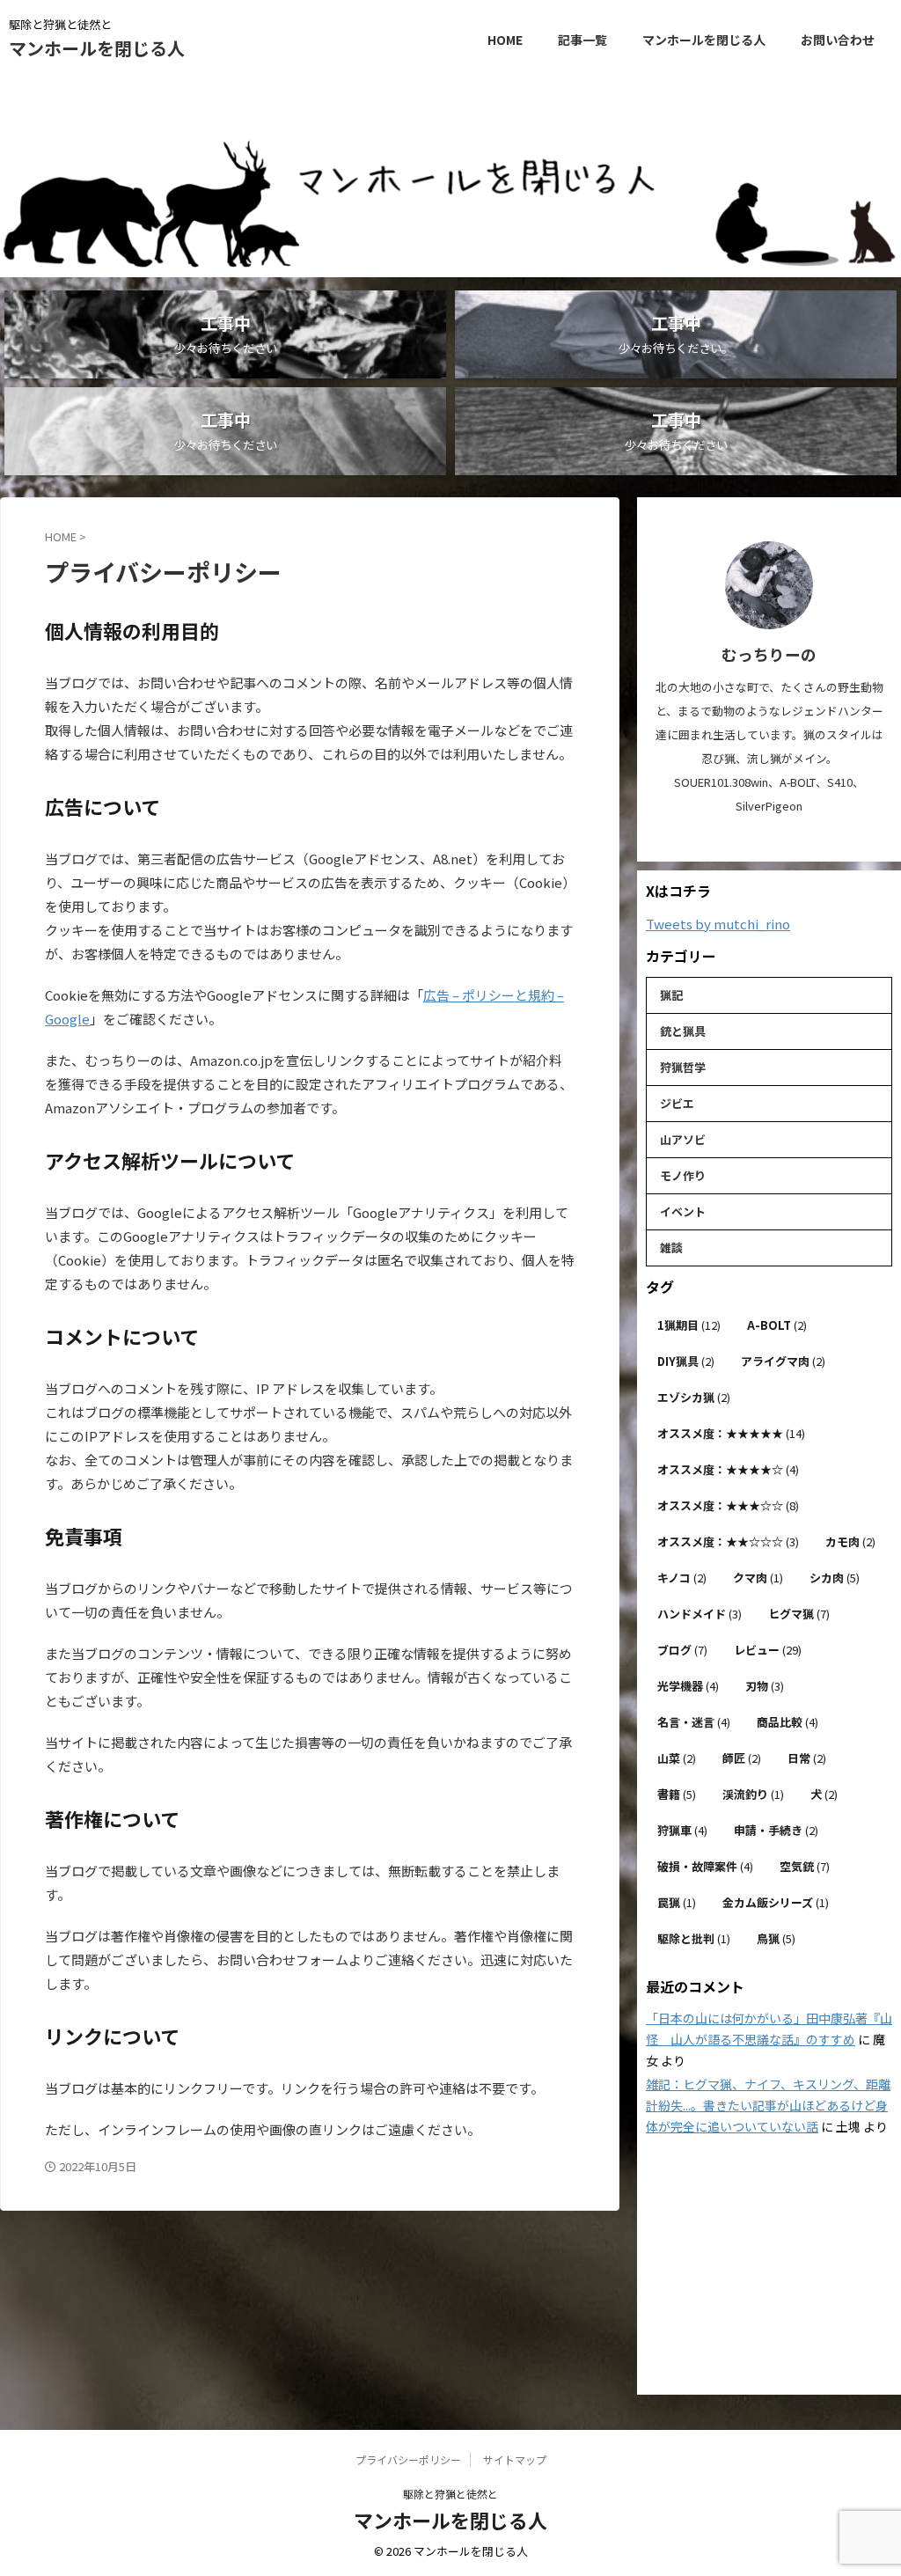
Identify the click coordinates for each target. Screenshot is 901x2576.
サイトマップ (515, 2459)
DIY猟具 (686, 1361)
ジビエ (677, 1103)
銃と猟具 (683, 1031)
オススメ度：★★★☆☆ (728, 1505)
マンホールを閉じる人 (97, 48)
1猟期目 (689, 1325)
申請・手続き (776, 1830)
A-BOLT (777, 1325)
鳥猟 (776, 1938)
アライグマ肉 (783, 1361)
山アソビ (683, 1139)
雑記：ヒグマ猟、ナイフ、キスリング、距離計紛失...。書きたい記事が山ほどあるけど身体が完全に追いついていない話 (768, 2105)
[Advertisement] (769, 2267)
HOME (505, 40)
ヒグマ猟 (799, 1614)
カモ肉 (850, 1541)
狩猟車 (682, 1830)
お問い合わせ (838, 40)
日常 (807, 1758)
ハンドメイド (700, 1614)
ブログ (682, 1650)
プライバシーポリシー (408, 2459)
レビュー (768, 1650)
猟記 (671, 995)
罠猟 (677, 1902)
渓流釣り (753, 1794)
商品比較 (787, 1722)
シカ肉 (835, 1578)
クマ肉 (758, 1578)
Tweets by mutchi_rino (718, 924)
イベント (683, 1211)
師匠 (742, 1758)
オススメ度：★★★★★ (731, 1433)
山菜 (677, 1758)
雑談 (671, 1248)
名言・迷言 (694, 1722)
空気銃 (805, 1866)
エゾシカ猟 (694, 1397)
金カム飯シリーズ (776, 1902)
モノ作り (683, 1175)
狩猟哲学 (683, 1067)
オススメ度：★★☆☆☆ (728, 1541)
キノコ (682, 1578)
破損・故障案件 (705, 1866)
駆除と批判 (694, 1938)
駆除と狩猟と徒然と (450, 2494)
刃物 (765, 1686)
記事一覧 (582, 40)
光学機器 (688, 1686)
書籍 (677, 1794)
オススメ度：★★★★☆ (728, 1469)
